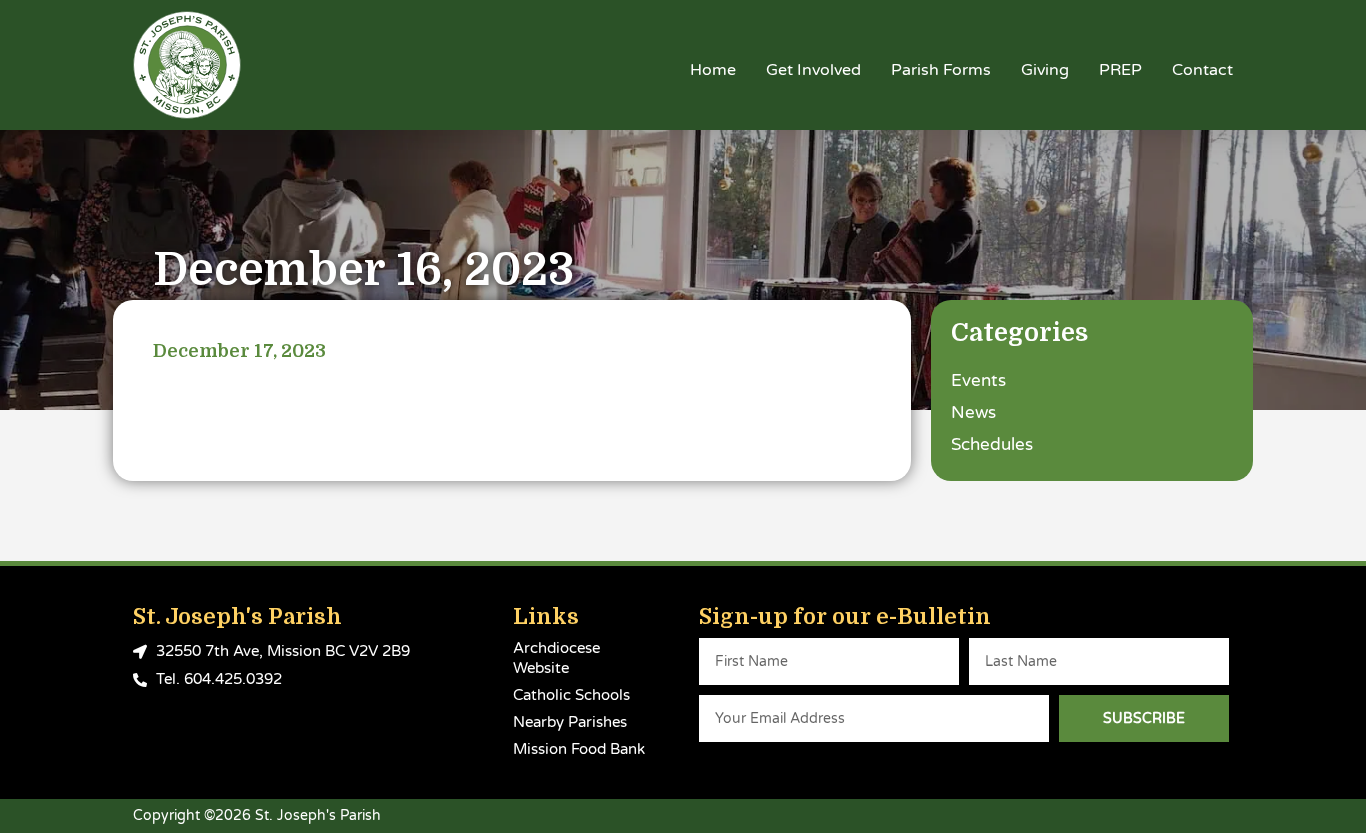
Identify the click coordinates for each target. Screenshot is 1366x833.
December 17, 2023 (239, 351)
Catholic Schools (571, 695)
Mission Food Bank (579, 749)
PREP (1120, 70)
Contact (1202, 70)
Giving (1045, 70)
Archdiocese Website (556, 658)
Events (978, 380)
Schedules (992, 444)
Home (713, 70)
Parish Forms (941, 70)
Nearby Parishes (570, 722)
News (973, 412)
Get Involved (813, 70)
